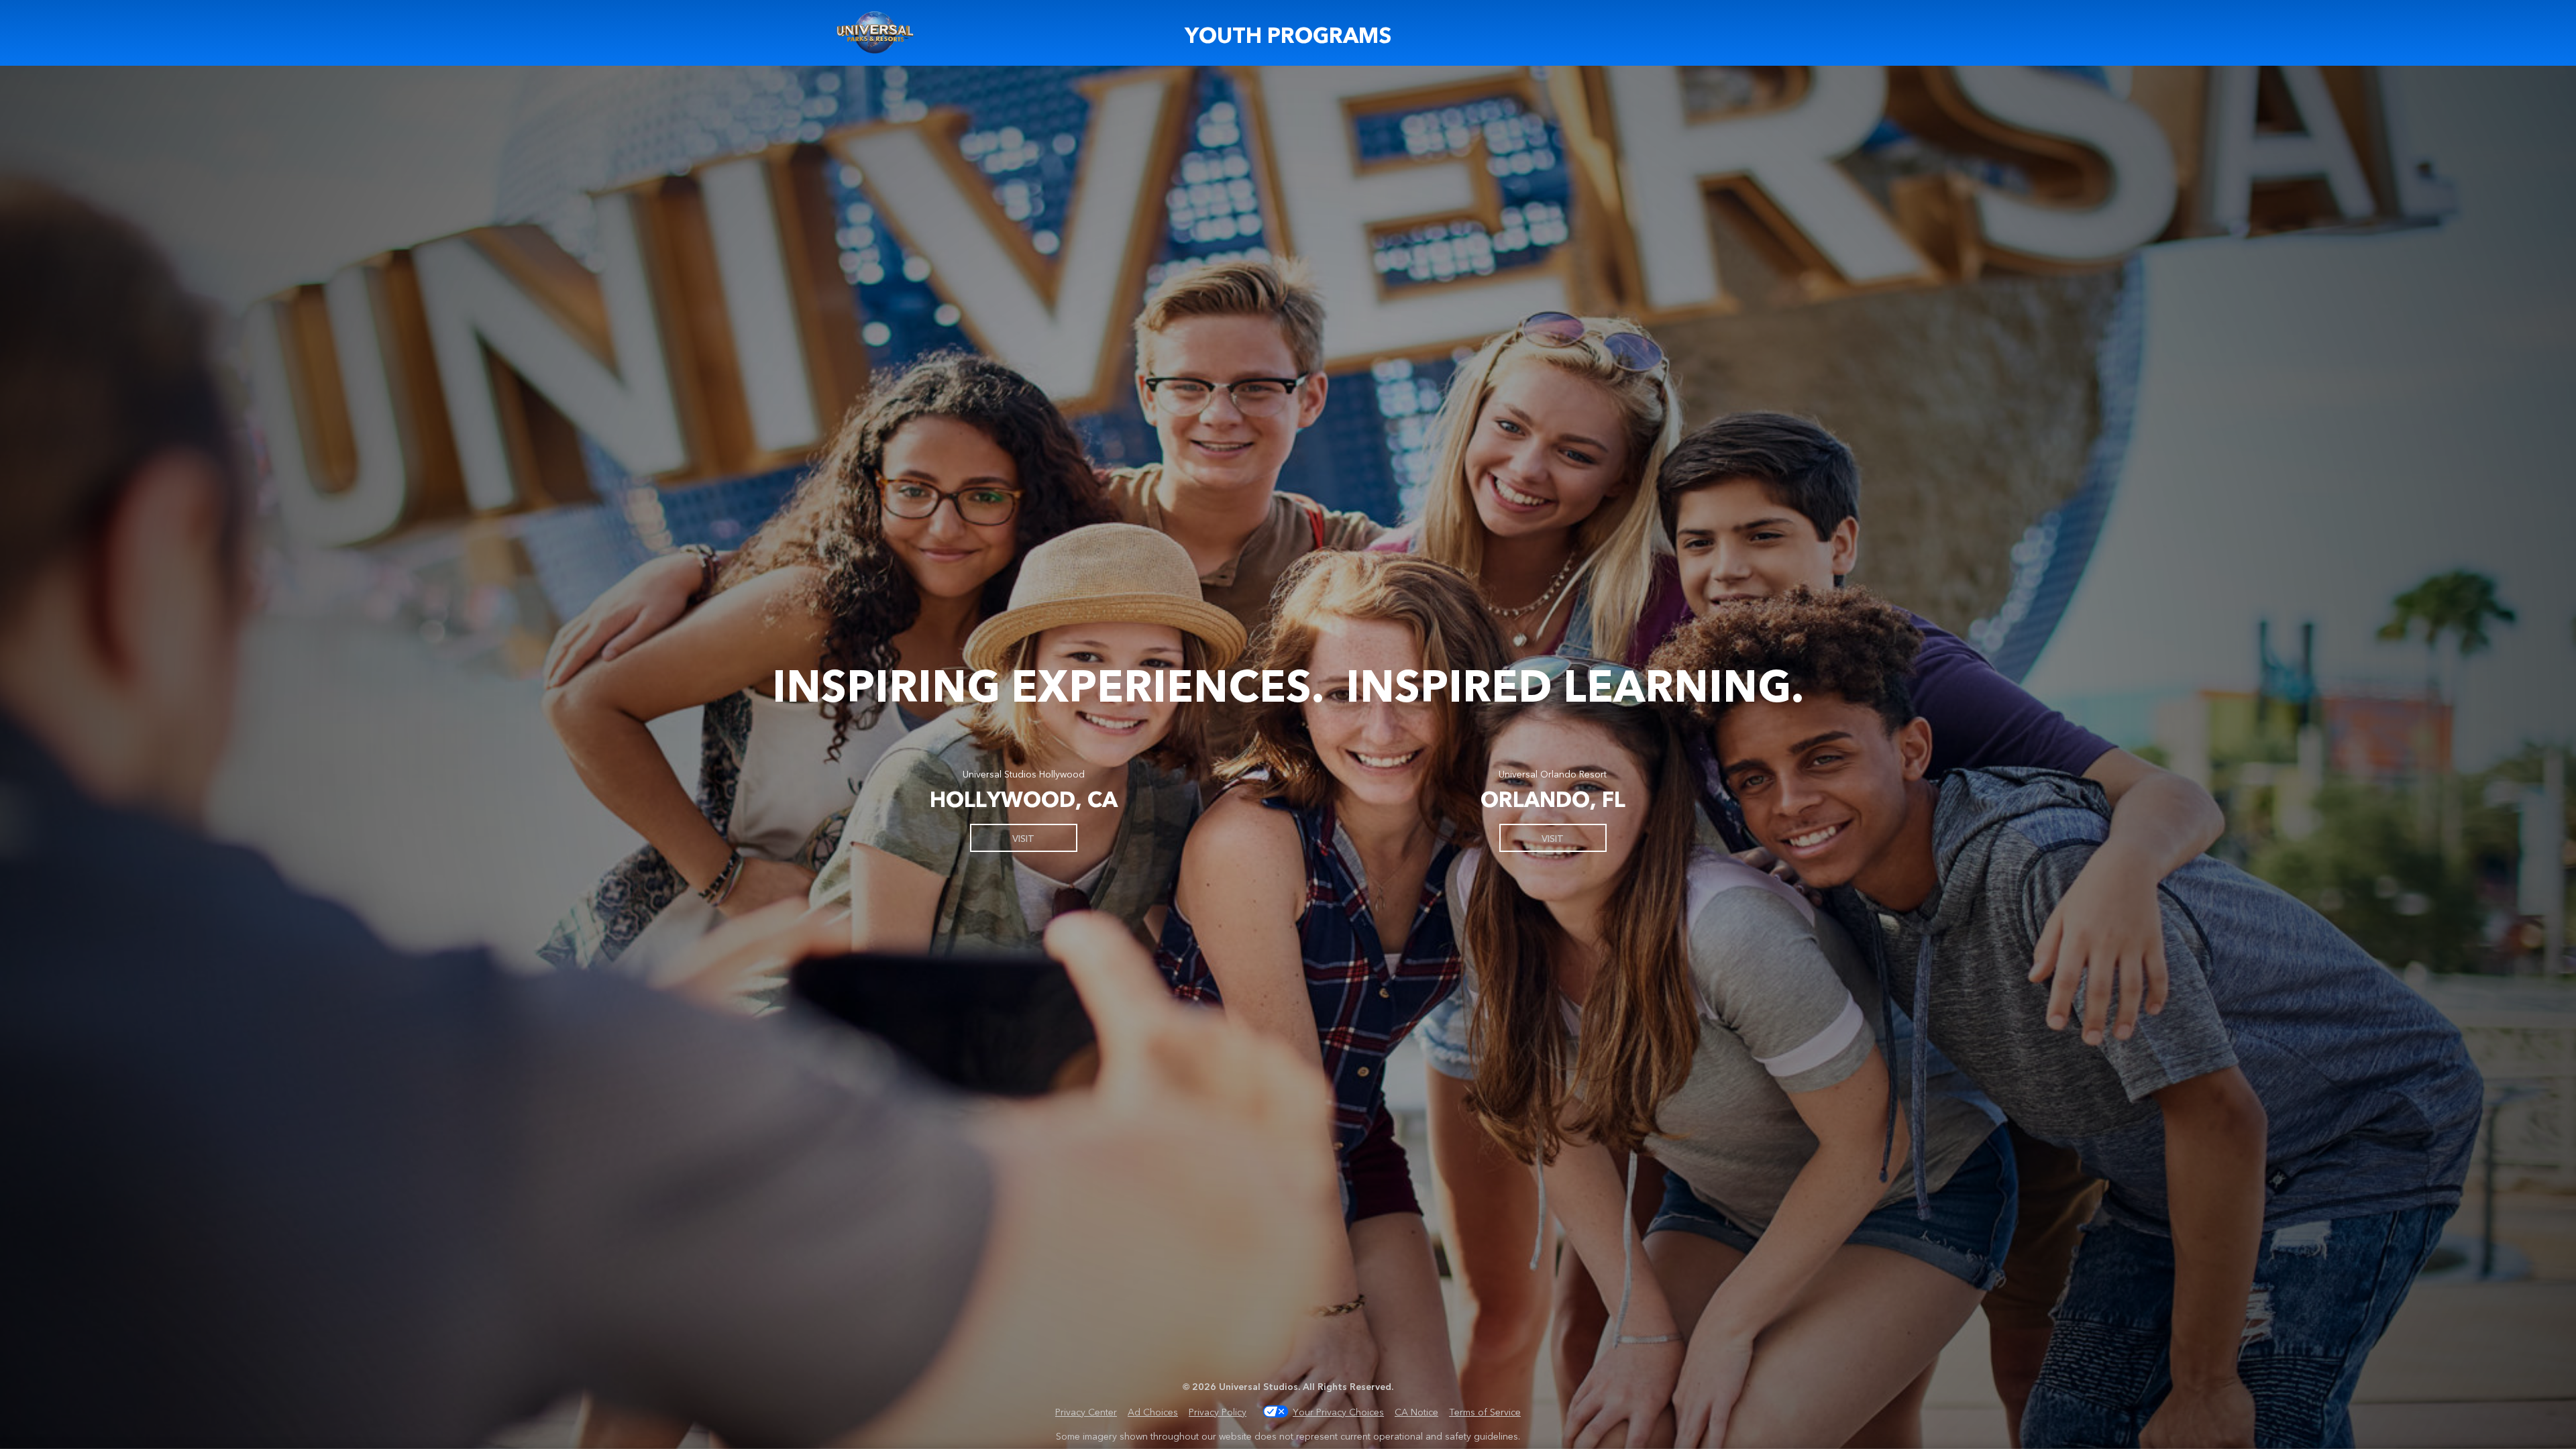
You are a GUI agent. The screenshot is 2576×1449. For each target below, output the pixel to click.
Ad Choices (1153, 1411)
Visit (1023, 838)
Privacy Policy (1218, 1411)
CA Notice (1416, 1411)
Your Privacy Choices (1338, 1411)
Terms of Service (1485, 1411)
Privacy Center (1086, 1411)
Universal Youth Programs (876, 33)
